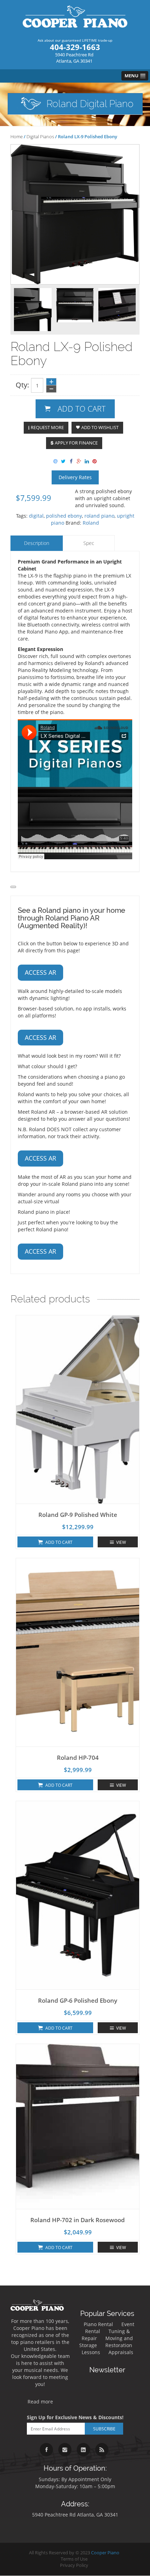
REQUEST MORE (47, 428)
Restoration (119, 2345)
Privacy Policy (74, 2565)
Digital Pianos (40, 136)
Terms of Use (74, 2559)
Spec (89, 543)
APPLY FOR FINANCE (76, 443)
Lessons (91, 2352)
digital (36, 516)
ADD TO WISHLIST (100, 428)
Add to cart (82, 408)
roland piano (99, 516)
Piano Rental (98, 2324)
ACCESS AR (40, 972)
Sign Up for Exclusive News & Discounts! (75, 2417)
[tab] (37, 543)
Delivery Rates (75, 477)
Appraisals (121, 2352)
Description (37, 543)
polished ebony (64, 516)
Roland (91, 523)
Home (17, 136)
